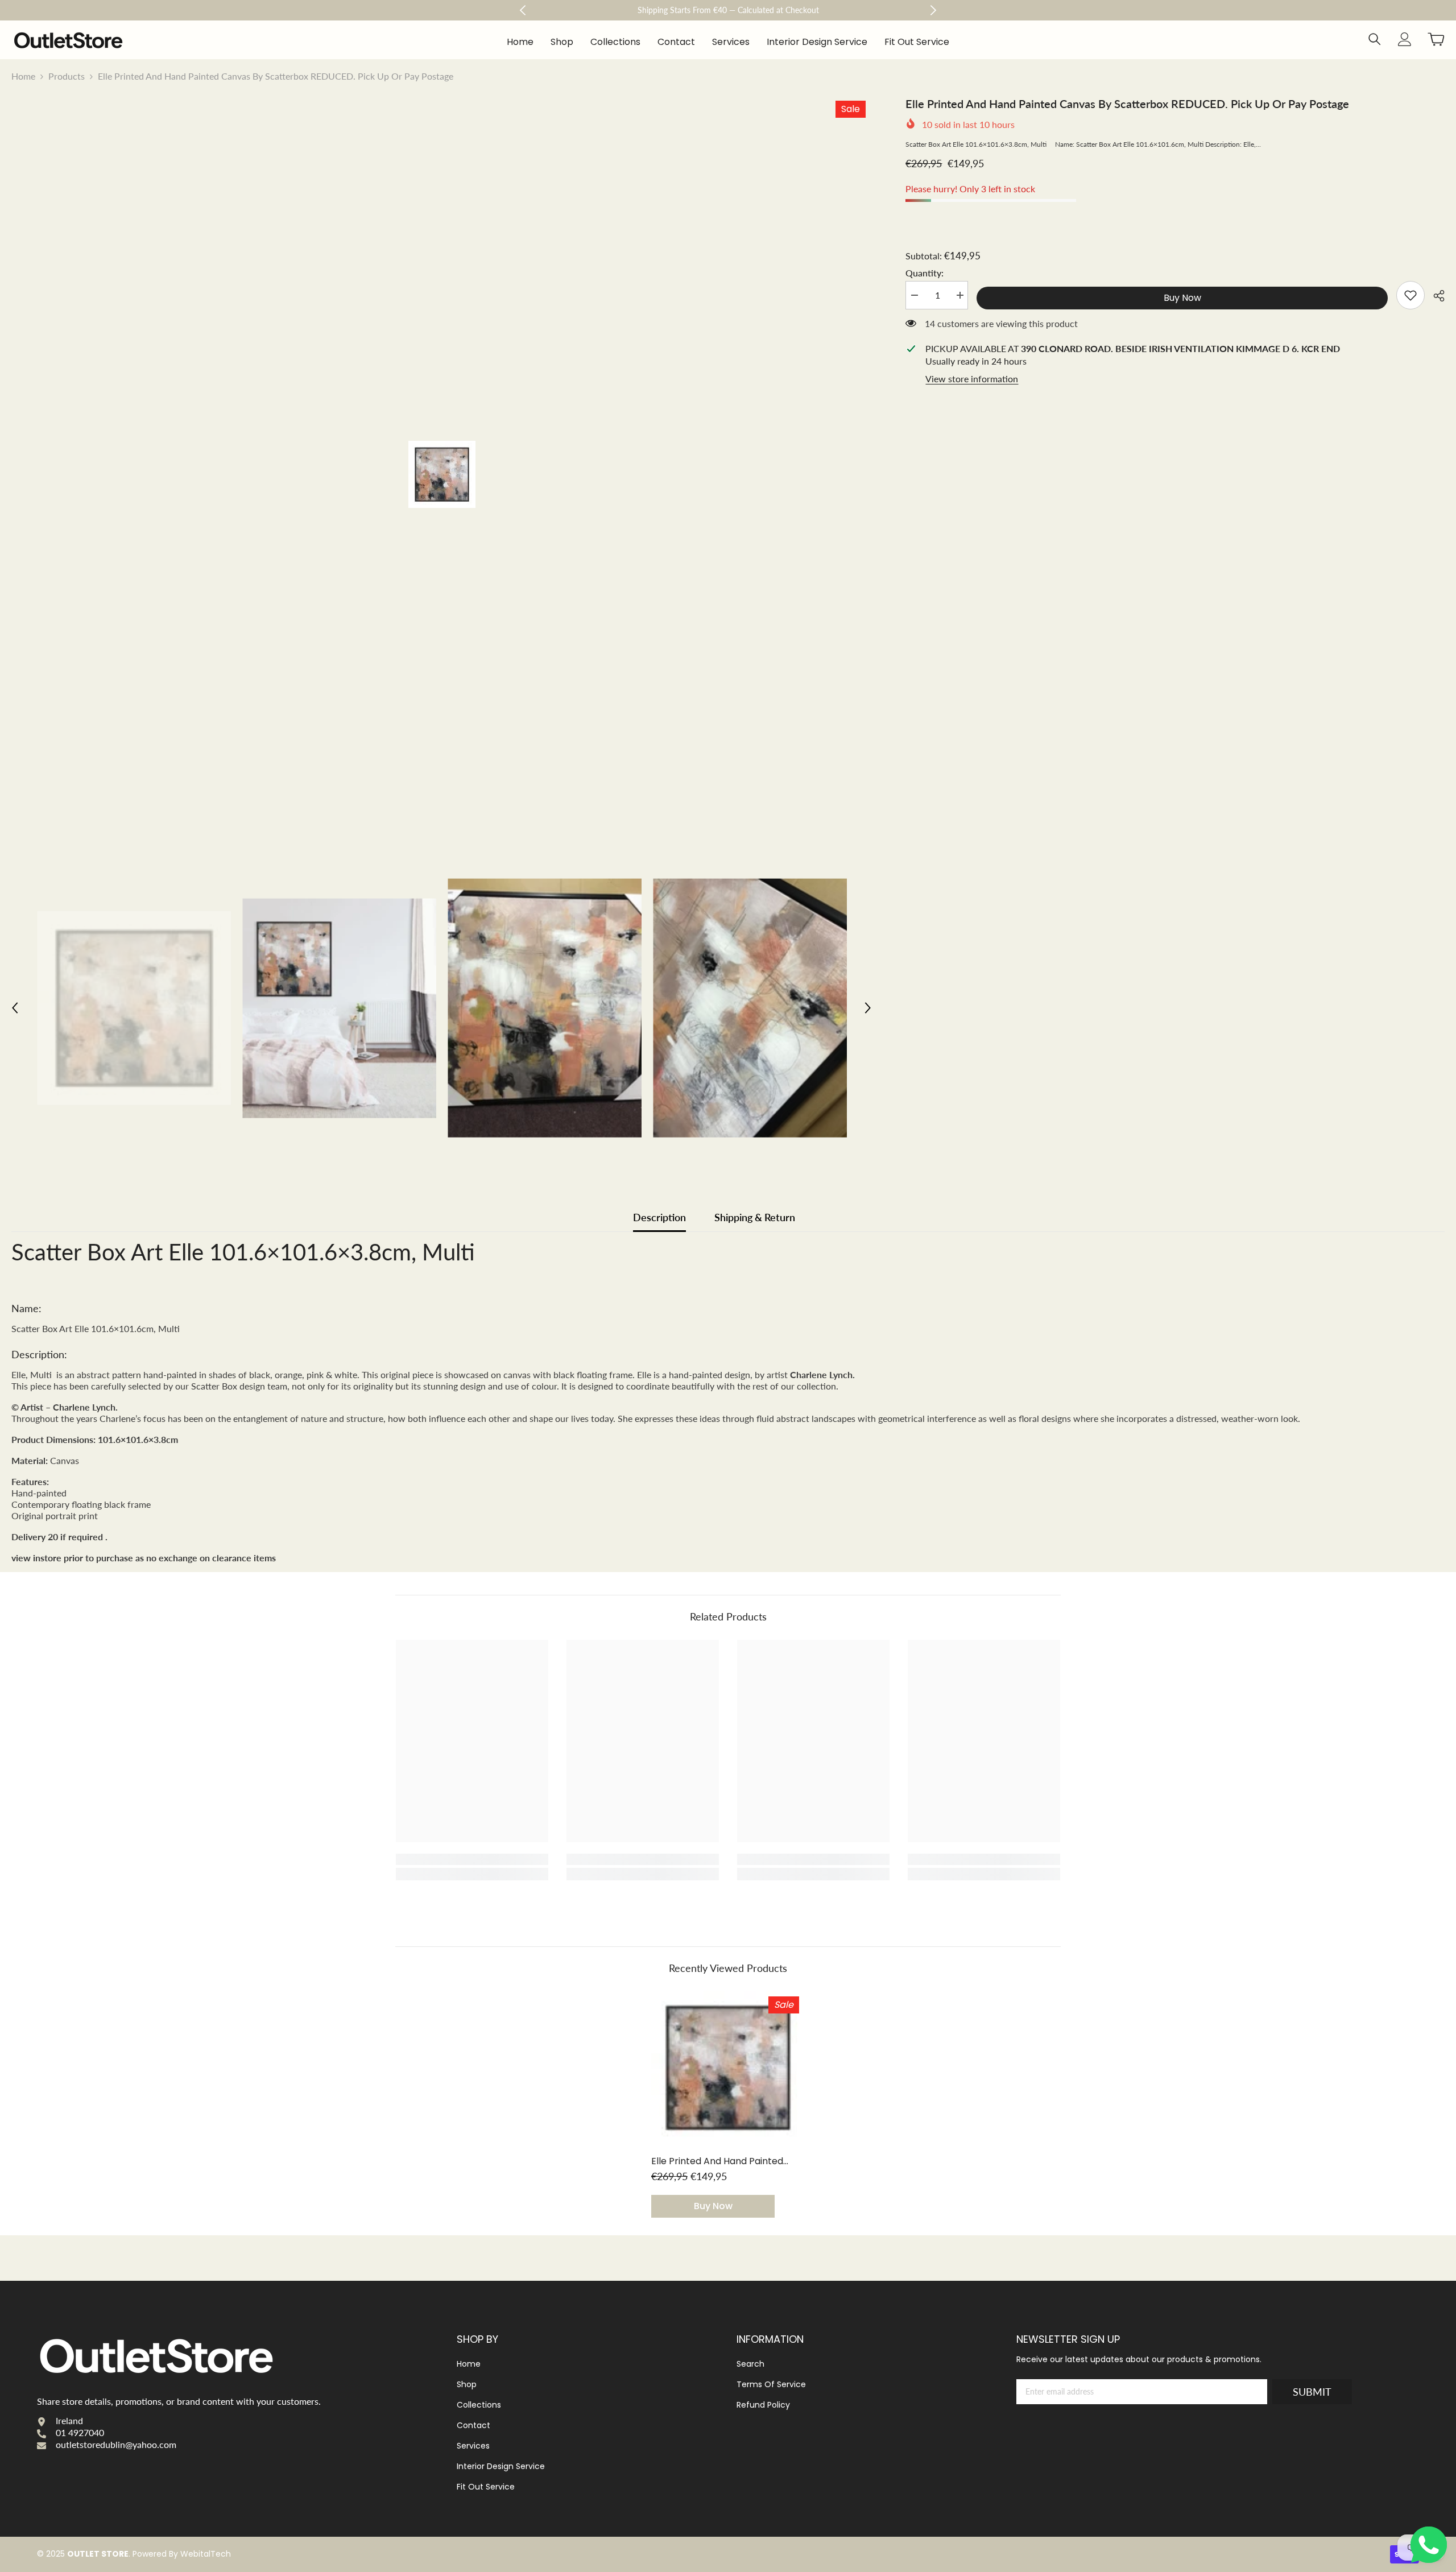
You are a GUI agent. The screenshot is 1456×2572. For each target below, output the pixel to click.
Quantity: (925, 273)
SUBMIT (1312, 2392)
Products (67, 76)
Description (659, 1217)
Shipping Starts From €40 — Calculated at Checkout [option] (728, 10)
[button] (15, 1008)
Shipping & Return (755, 1217)
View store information (972, 379)
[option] (442, 474)
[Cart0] (1436, 39)
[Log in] (1405, 39)
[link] (1410, 295)
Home (23, 76)
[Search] (1375, 39)
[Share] (1435, 296)
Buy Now (1182, 298)
